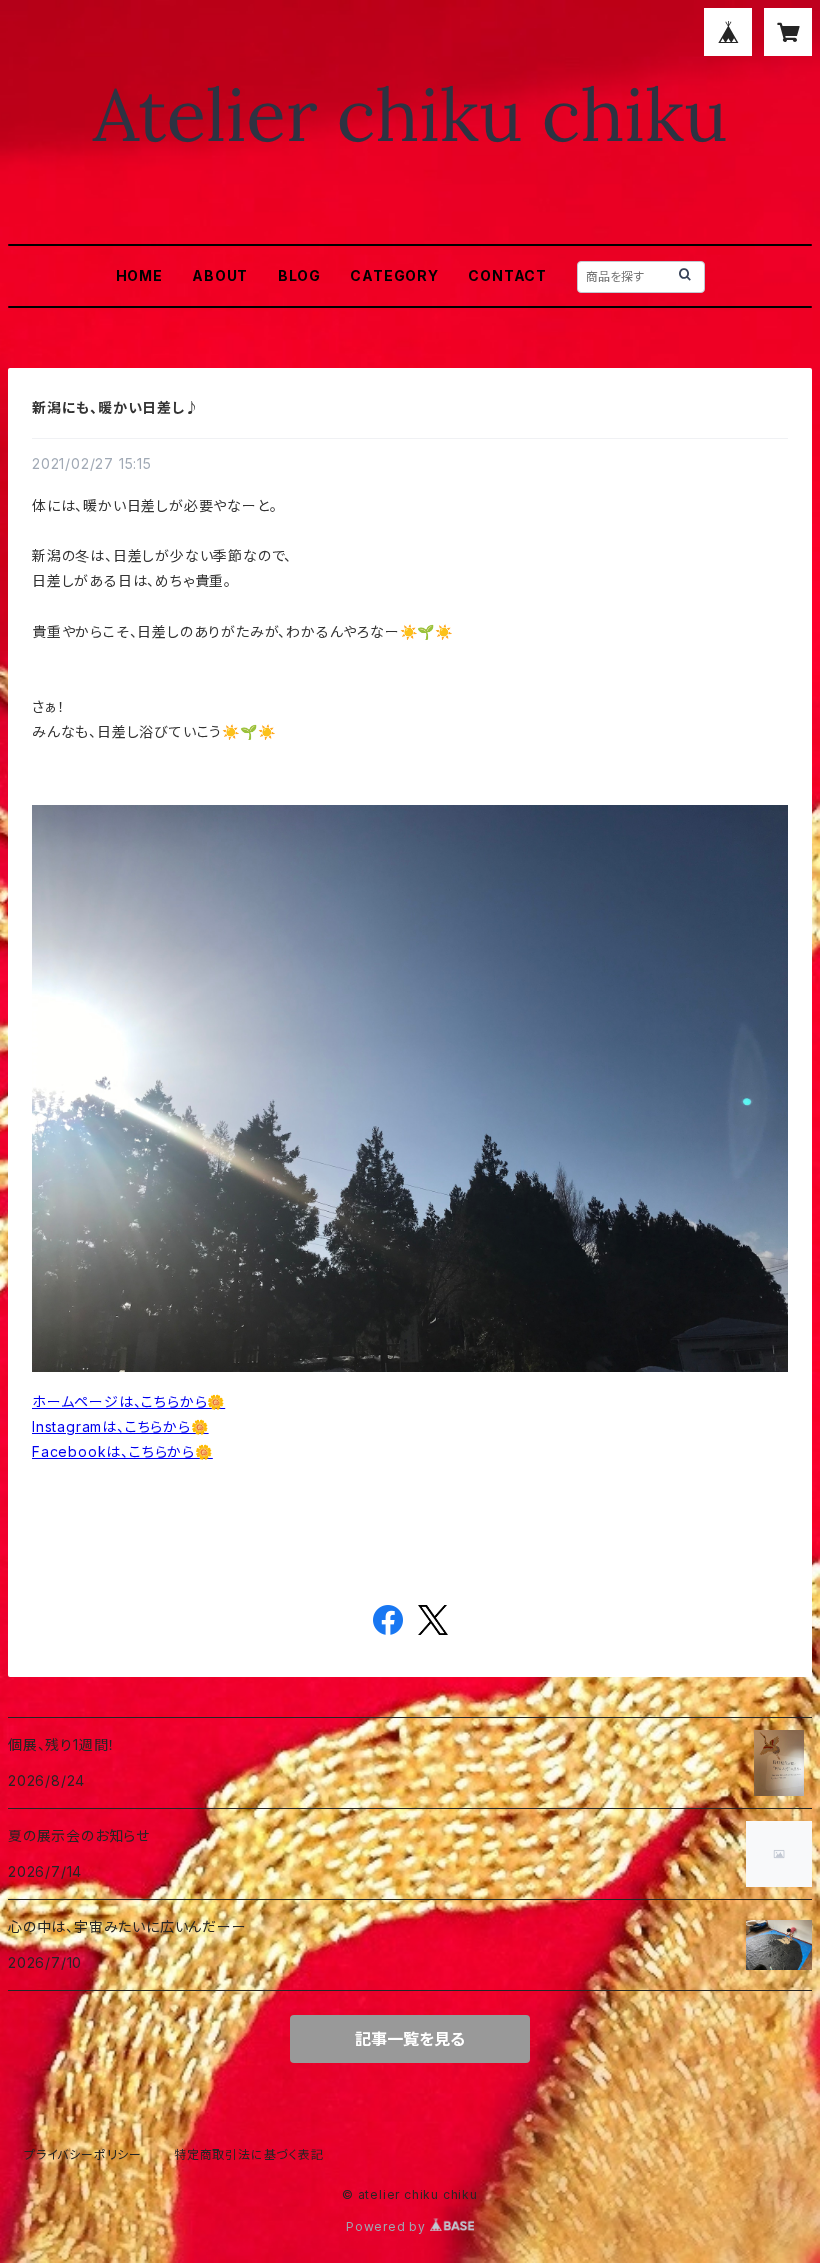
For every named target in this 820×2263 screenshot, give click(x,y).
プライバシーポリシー (83, 2154)
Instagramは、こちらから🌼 (120, 1426)
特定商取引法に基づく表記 (249, 2154)
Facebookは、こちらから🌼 (122, 1451)
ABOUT (220, 275)
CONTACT (507, 275)
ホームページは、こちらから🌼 (128, 1401)
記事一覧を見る (410, 2039)
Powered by (388, 2226)
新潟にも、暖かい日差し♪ (116, 407)
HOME (139, 275)
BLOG (299, 275)
